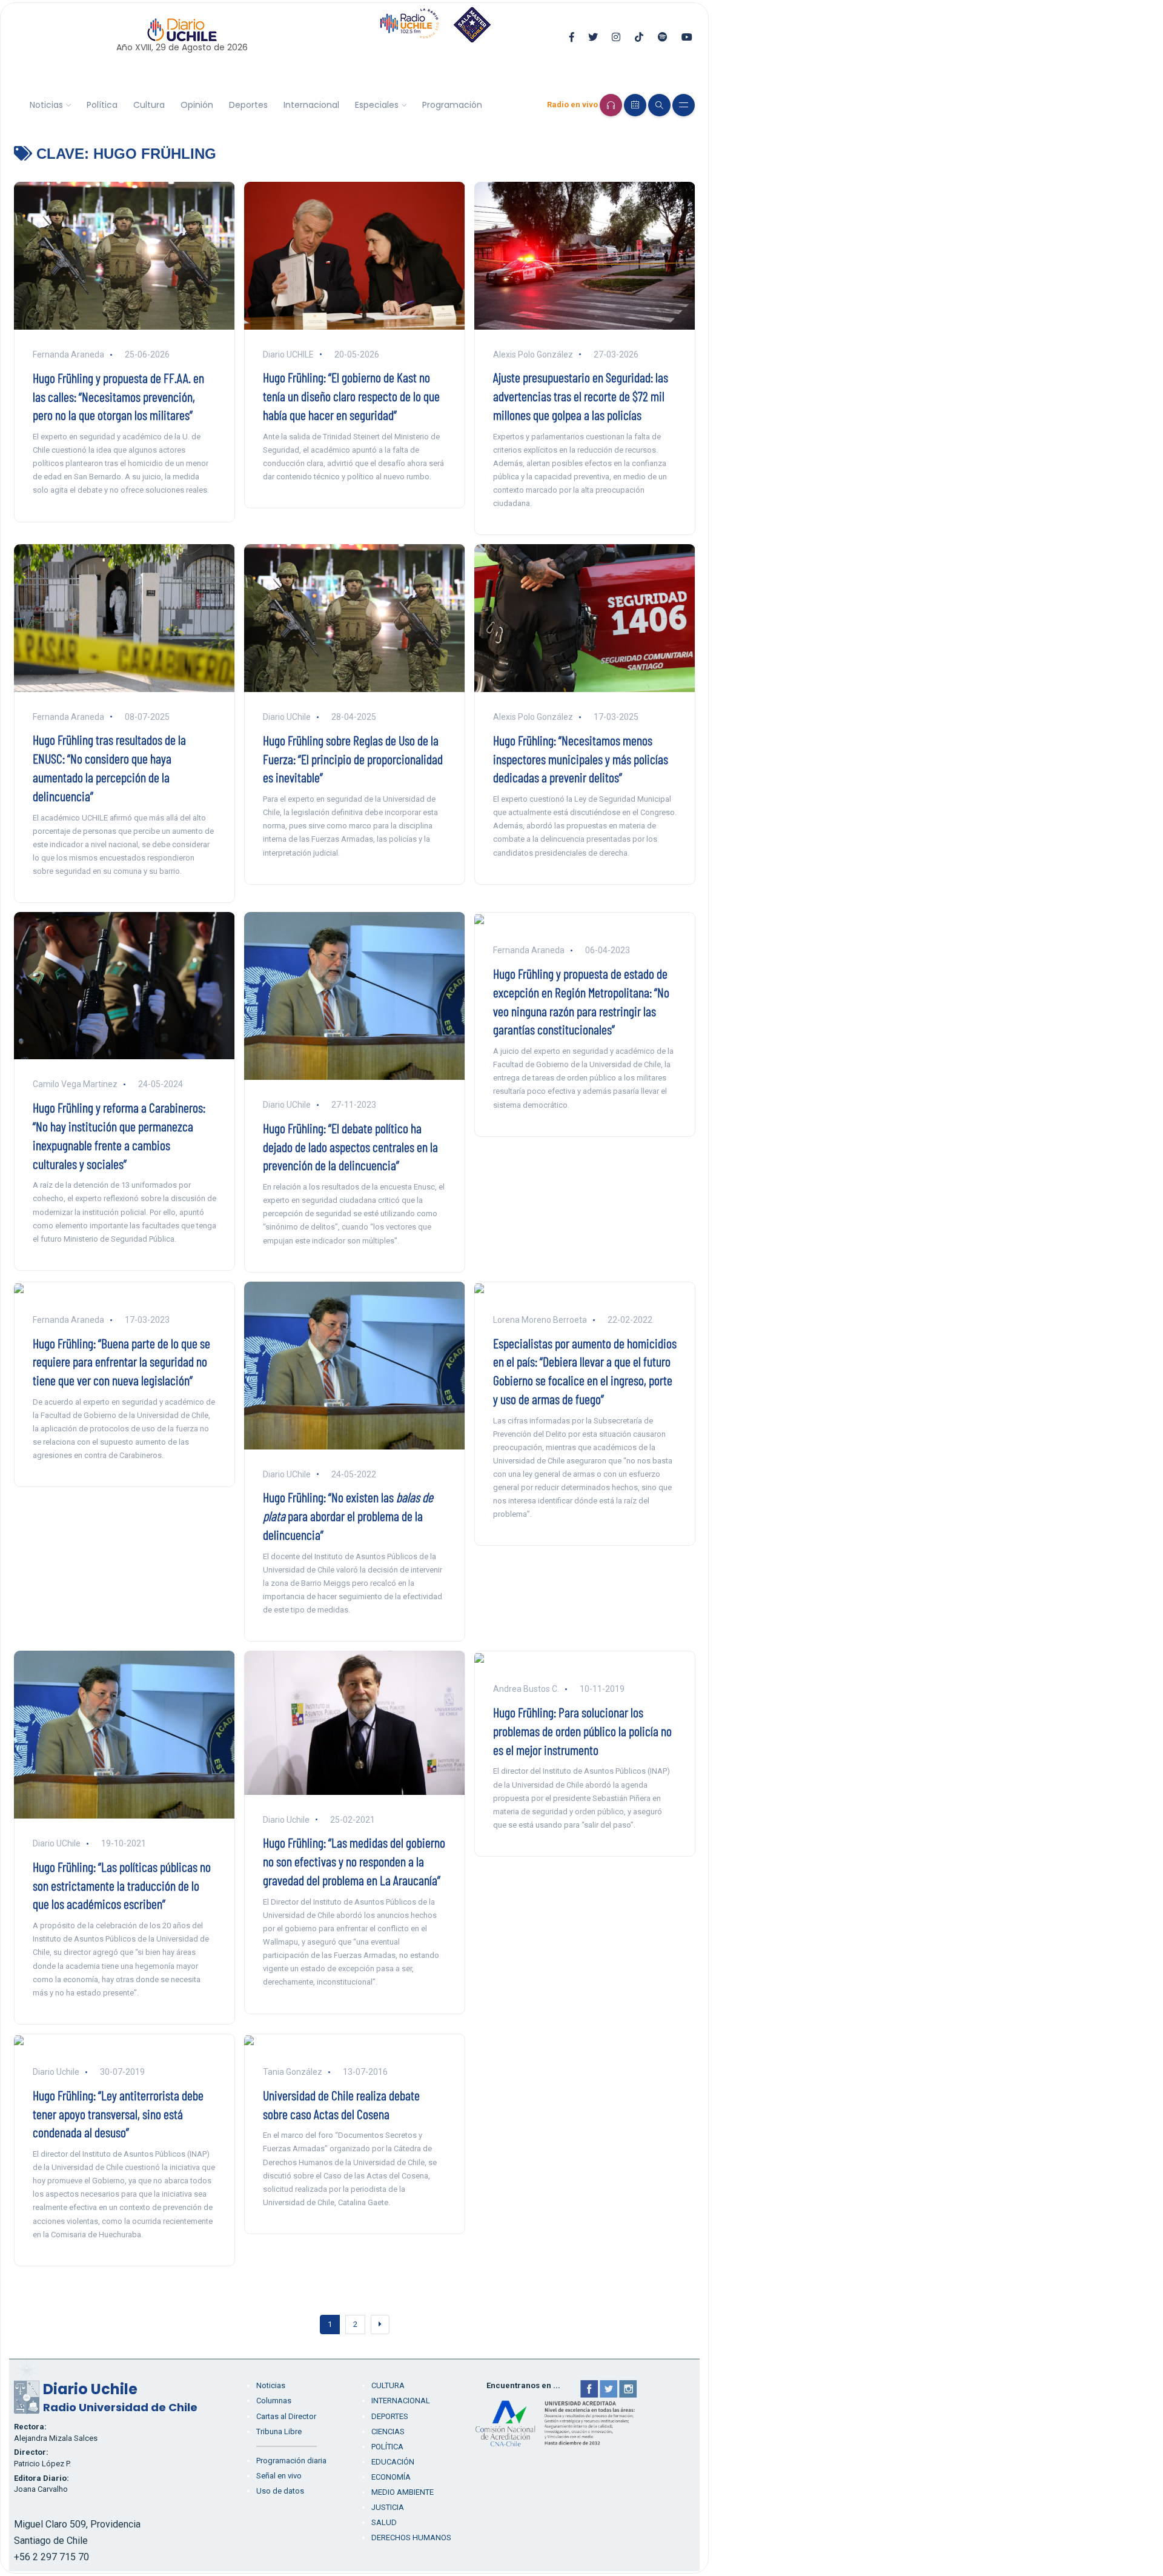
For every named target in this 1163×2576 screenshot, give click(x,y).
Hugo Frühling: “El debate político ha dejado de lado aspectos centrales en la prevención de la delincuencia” (350, 1147)
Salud (384, 2522)
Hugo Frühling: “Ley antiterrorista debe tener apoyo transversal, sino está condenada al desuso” (118, 2114)
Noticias (46, 105)
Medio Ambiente (403, 2492)
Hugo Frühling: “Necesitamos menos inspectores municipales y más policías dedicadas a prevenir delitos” (581, 759)
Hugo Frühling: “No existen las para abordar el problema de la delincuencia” (348, 1516)
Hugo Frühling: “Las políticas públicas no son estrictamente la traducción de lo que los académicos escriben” (122, 1885)
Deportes (248, 105)
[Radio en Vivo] (611, 105)
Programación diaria (291, 2461)
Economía (391, 2477)
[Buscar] (659, 105)
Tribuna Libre (279, 2431)
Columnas (274, 2401)
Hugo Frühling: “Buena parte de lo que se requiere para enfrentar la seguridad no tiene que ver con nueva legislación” (121, 1362)
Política (102, 105)
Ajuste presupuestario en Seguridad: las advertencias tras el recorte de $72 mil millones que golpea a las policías (581, 396)
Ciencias (388, 2431)
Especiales (377, 105)
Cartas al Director (286, 2416)
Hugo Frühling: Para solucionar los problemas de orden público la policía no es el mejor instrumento (582, 1731)
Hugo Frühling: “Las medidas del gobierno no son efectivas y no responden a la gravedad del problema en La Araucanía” (354, 1861)
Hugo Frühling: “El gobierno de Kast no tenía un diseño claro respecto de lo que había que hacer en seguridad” (351, 396)
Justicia (388, 2507)
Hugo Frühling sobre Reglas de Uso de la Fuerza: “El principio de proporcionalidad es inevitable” (353, 759)
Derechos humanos (411, 2538)
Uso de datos (280, 2491)
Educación (393, 2462)
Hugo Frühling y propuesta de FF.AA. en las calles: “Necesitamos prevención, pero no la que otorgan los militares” (118, 396)
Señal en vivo (279, 2476)
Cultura (149, 105)
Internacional (311, 105)
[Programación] (635, 105)
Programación (452, 105)
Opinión (197, 105)
